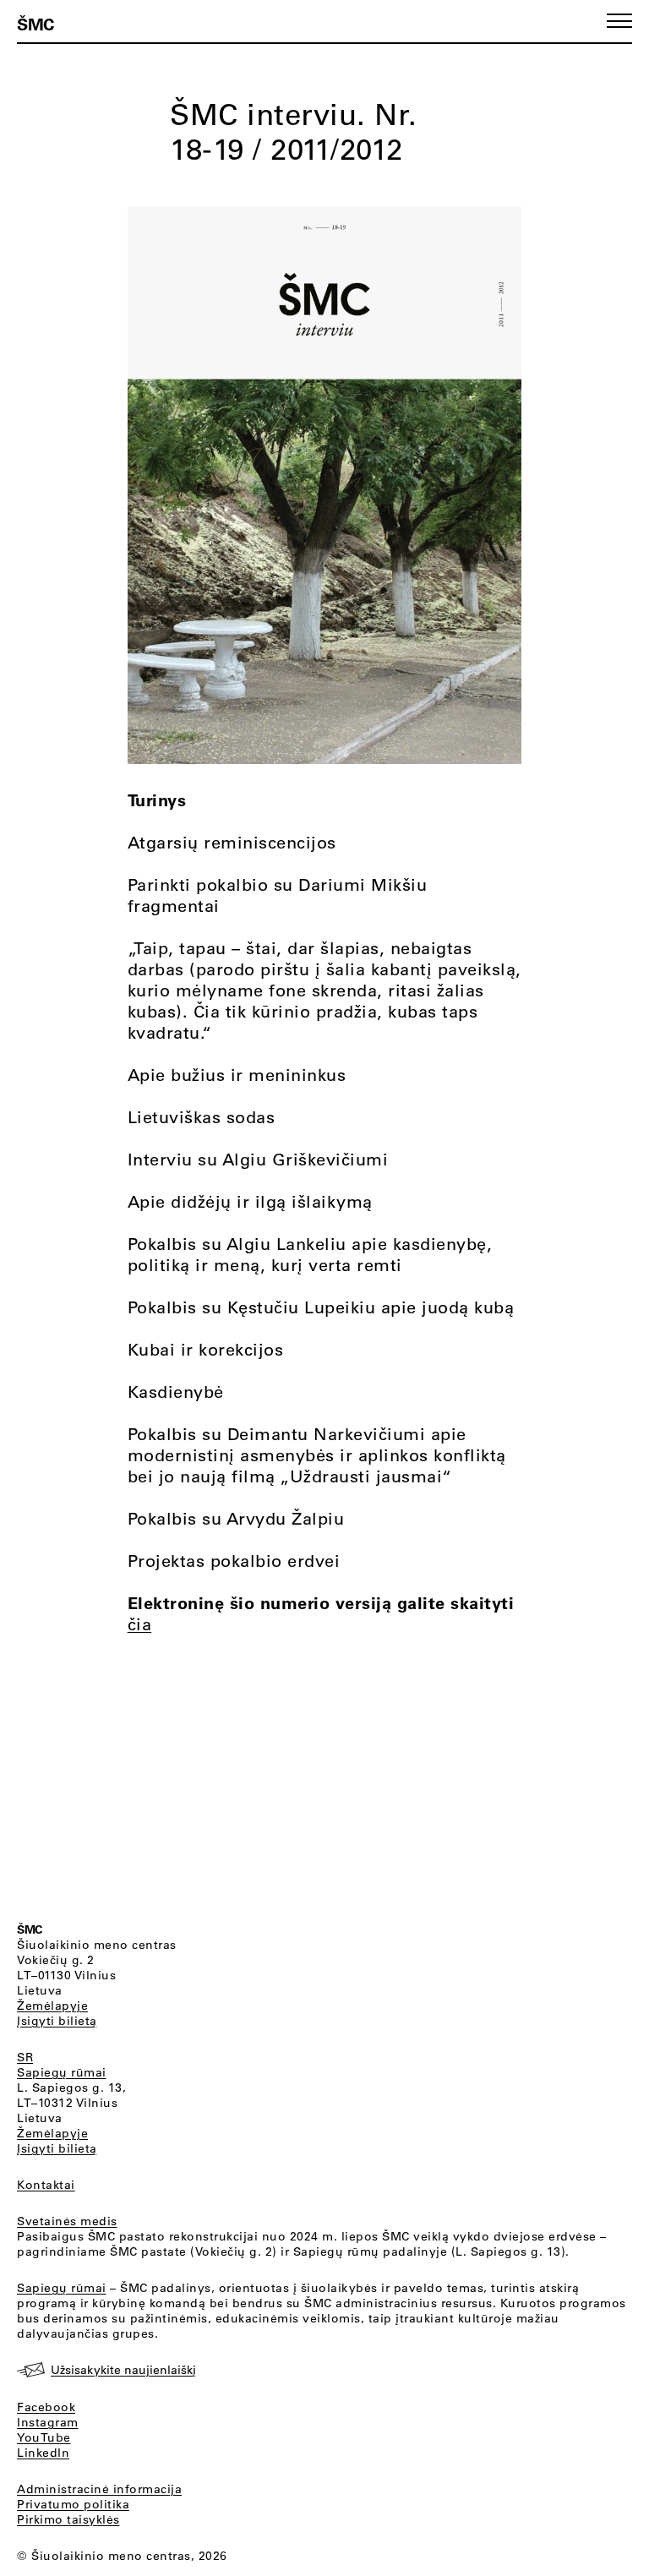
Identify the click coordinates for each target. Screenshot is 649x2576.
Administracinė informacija (99, 2489)
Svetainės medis (67, 2221)
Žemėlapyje (52, 2006)
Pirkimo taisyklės (68, 2519)
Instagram (48, 2422)
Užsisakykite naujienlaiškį (123, 2370)
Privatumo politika (73, 2504)
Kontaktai (46, 2185)
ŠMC (35, 24)
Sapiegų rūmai (62, 2072)
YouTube (44, 2437)
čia (140, 1624)
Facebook (46, 2407)
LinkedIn (43, 2453)
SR (25, 2057)
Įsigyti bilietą (57, 2021)
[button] (619, 21)
